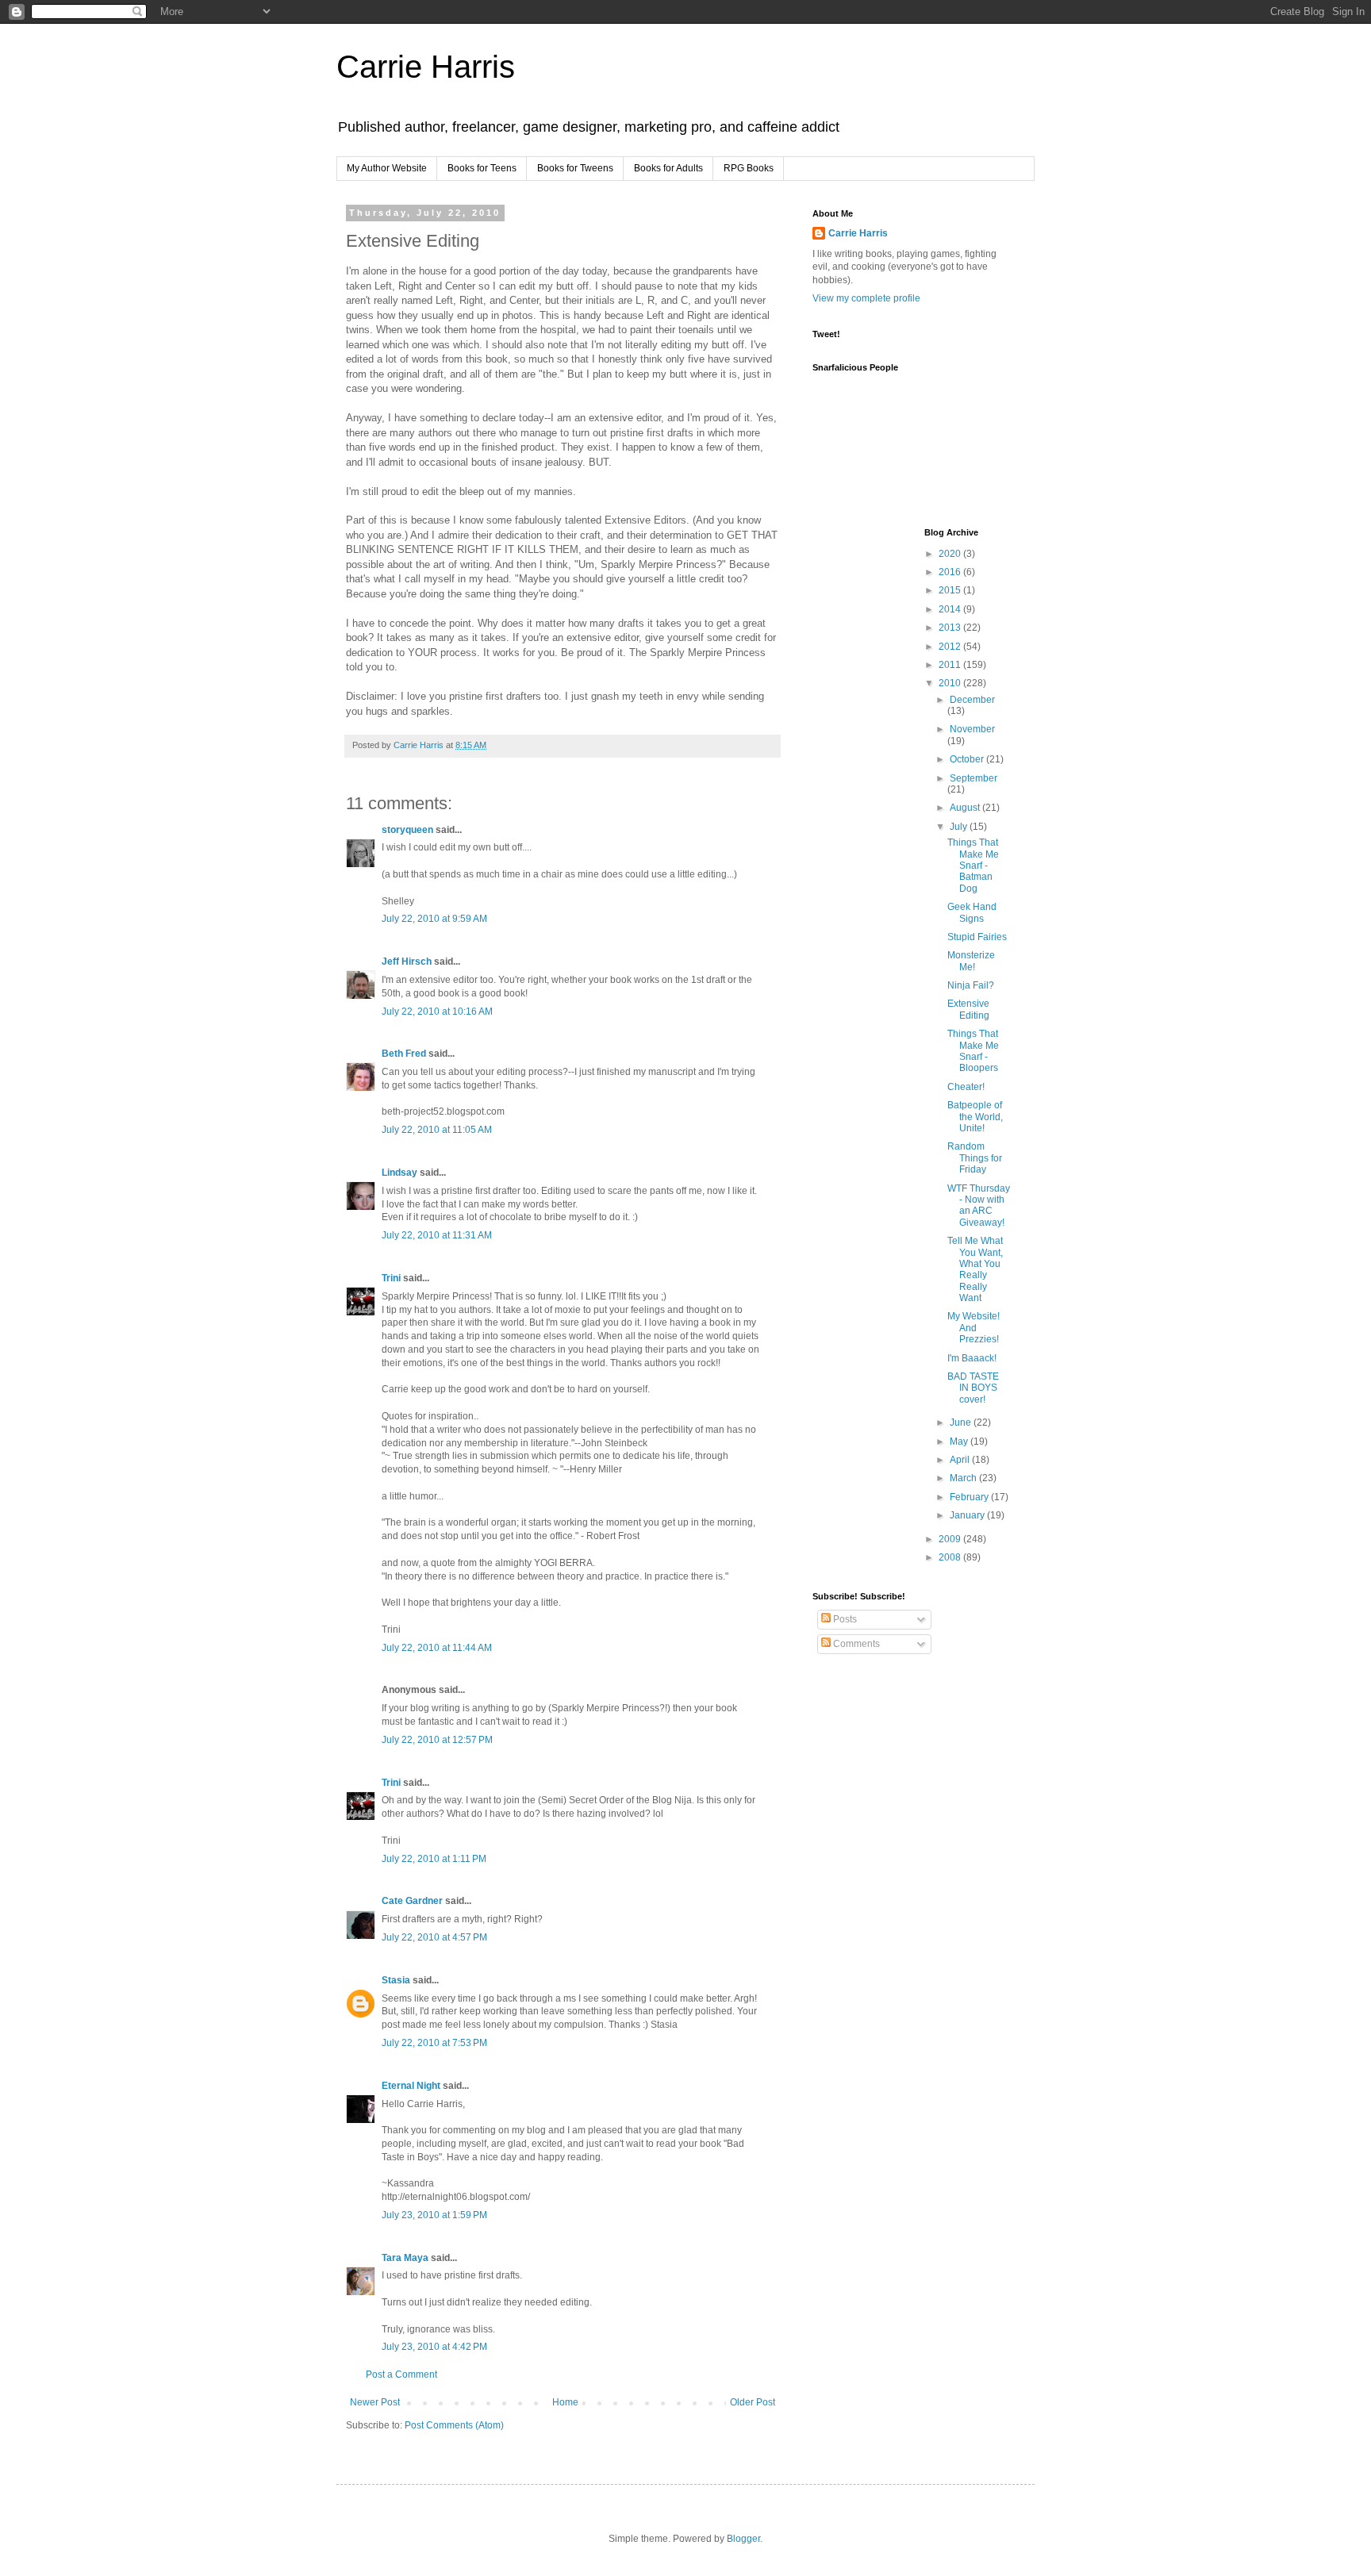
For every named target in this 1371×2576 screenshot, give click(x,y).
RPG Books (749, 168)
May (960, 1442)
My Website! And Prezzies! (974, 1328)
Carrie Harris (426, 67)
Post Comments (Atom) (454, 2425)
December (972, 700)
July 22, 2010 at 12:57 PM (437, 1740)
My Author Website (387, 168)
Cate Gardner (412, 1901)
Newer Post (375, 2402)
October (968, 759)
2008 (951, 1557)
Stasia (396, 1980)
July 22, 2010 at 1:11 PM (434, 1859)
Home (565, 2402)
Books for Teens (482, 168)
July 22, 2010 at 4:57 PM (434, 1937)
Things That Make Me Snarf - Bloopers (973, 1051)
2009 (951, 1539)
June (962, 1422)
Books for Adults (668, 168)
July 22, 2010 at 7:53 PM (434, 2043)
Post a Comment (401, 2374)
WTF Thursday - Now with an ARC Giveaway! (979, 1205)
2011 (951, 665)
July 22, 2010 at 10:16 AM (437, 1012)
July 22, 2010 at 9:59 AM (434, 919)
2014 (951, 609)
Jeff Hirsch (407, 962)
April (961, 1460)
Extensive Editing (968, 1009)
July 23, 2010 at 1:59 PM (434, 2215)
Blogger (743, 2539)
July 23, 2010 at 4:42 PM (434, 2347)
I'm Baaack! (972, 1358)
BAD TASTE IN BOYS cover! (973, 1388)
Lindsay (399, 1173)
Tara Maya (405, 2258)
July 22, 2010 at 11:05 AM (437, 1130)
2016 (951, 572)
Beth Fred (404, 1054)
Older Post (753, 2402)
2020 (951, 554)
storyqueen (407, 830)
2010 (951, 683)
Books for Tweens (575, 168)
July (960, 827)
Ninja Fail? (971, 985)
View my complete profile (866, 298)
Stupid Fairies (977, 937)
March (964, 1478)
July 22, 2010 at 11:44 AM (437, 1648)
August (966, 808)
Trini (391, 1278)
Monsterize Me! (971, 961)
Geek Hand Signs (972, 912)
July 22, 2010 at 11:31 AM (437, 1235)
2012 (951, 647)
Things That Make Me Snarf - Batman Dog (973, 866)
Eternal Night (411, 2086)
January (968, 1515)
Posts (844, 1619)
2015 (951, 590)
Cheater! (966, 1087)
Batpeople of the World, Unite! (975, 1117)
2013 (951, 628)
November (972, 729)
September (974, 778)
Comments (855, 1644)
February (970, 1497)
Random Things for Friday (975, 1158)
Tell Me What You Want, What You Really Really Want (975, 1269)
